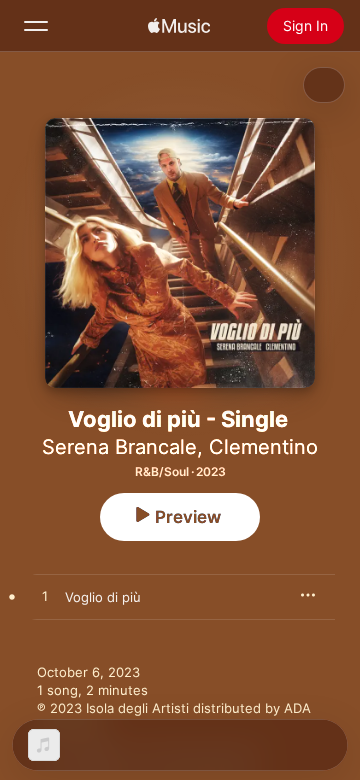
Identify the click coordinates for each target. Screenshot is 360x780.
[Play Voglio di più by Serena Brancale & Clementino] (45, 597)
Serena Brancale (119, 447)
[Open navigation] (36, 26)
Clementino (263, 447)
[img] (179, 26)
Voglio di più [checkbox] (103, 597)
